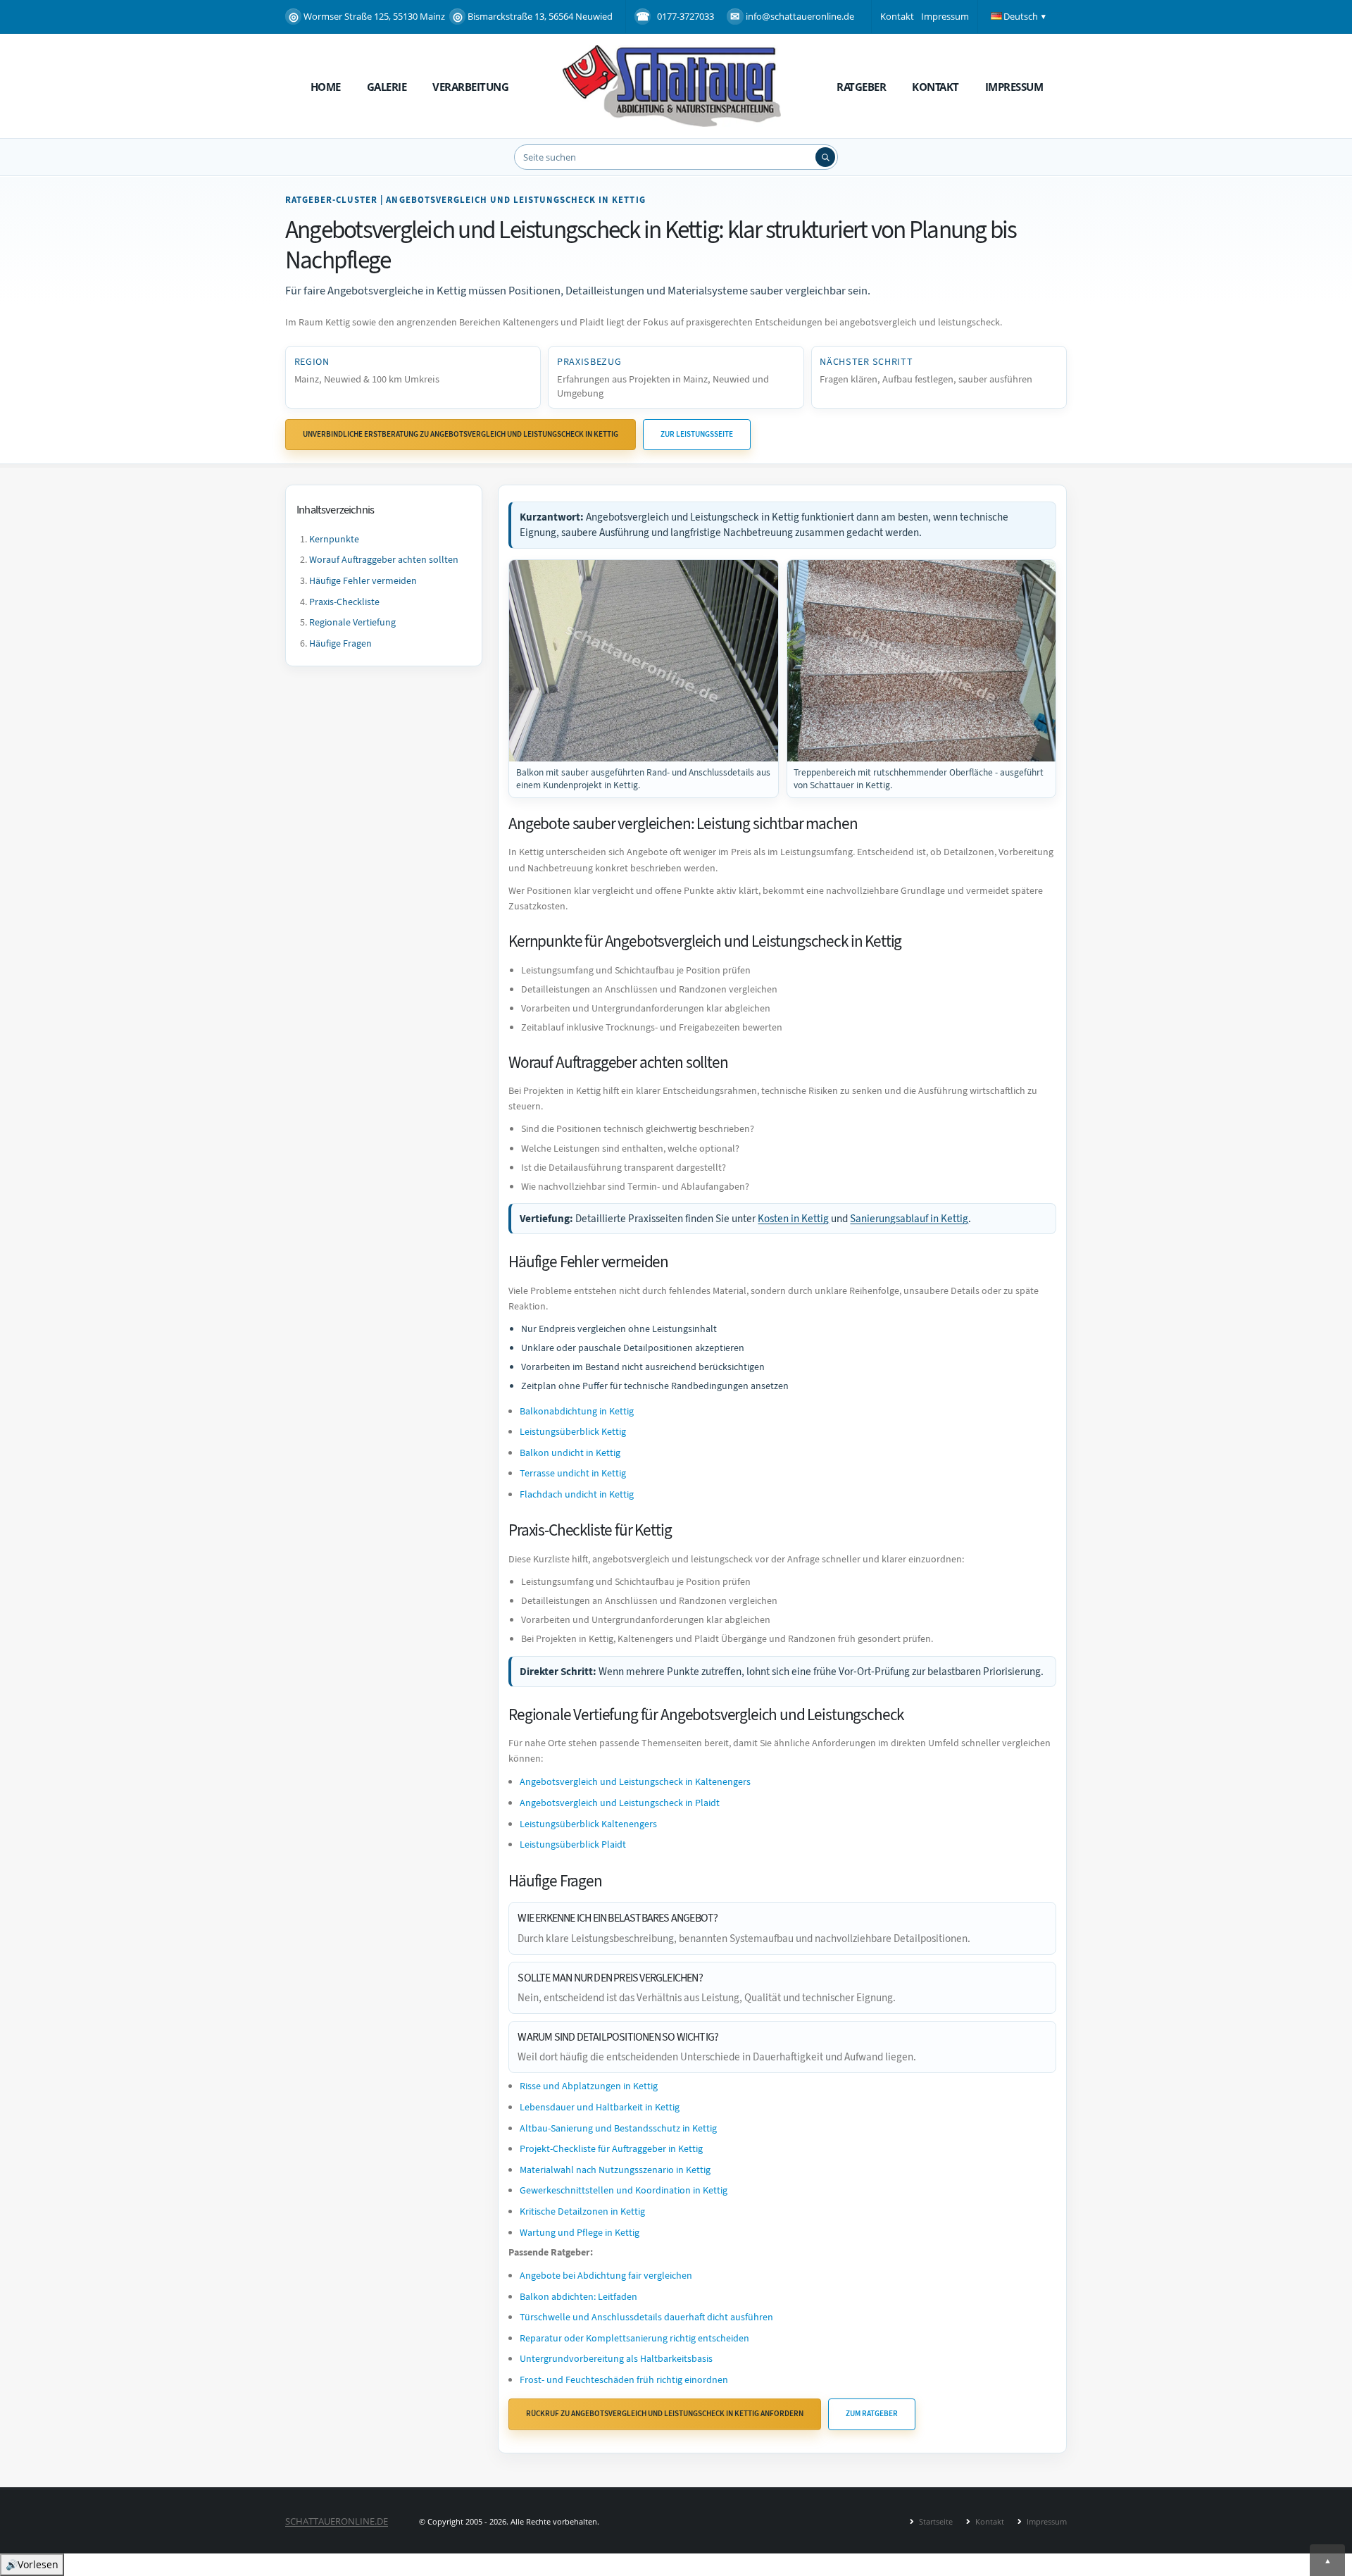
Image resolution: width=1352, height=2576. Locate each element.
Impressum (945, 16)
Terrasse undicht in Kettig (573, 1473)
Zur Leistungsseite (697, 434)
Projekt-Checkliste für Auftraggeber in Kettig (611, 2149)
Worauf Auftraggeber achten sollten (384, 560)
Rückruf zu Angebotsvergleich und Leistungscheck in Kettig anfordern (665, 2414)
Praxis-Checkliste (344, 602)
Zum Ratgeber (872, 2414)
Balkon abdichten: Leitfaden (578, 2297)
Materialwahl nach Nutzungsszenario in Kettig (615, 2170)
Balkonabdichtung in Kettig (577, 1411)
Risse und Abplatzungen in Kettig (589, 2086)
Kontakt (897, 16)
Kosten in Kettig (793, 1219)
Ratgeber (861, 87)
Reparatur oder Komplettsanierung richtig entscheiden (634, 2338)
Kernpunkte (334, 539)
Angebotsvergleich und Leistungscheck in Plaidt (620, 1803)
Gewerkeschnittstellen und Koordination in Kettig (624, 2190)
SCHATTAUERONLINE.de (337, 2521)
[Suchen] (825, 157)
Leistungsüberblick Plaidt (573, 1844)
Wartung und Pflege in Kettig (580, 2233)
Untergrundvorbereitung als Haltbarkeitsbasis (616, 2359)
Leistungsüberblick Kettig (573, 1432)
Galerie (387, 87)
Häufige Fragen (340, 643)
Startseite (935, 2521)
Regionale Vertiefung (352, 623)
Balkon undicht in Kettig (570, 1453)
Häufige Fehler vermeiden (363, 581)
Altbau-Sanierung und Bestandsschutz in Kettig (618, 2128)
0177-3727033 (686, 16)
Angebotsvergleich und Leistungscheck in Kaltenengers (635, 1782)
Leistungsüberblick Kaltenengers (588, 1824)
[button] (1020, 17)
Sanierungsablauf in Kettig (909, 1219)
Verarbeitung (470, 87)
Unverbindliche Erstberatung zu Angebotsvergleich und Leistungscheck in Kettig (461, 434)
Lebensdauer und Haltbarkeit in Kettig (600, 2107)
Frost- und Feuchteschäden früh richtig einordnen (624, 2380)
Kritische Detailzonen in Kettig (582, 2211)
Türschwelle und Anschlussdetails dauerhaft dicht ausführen (646, 2317)
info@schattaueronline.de (800, 16)
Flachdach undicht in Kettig (577, 1494)
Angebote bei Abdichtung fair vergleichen (606, 2276)
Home (326, 87)
